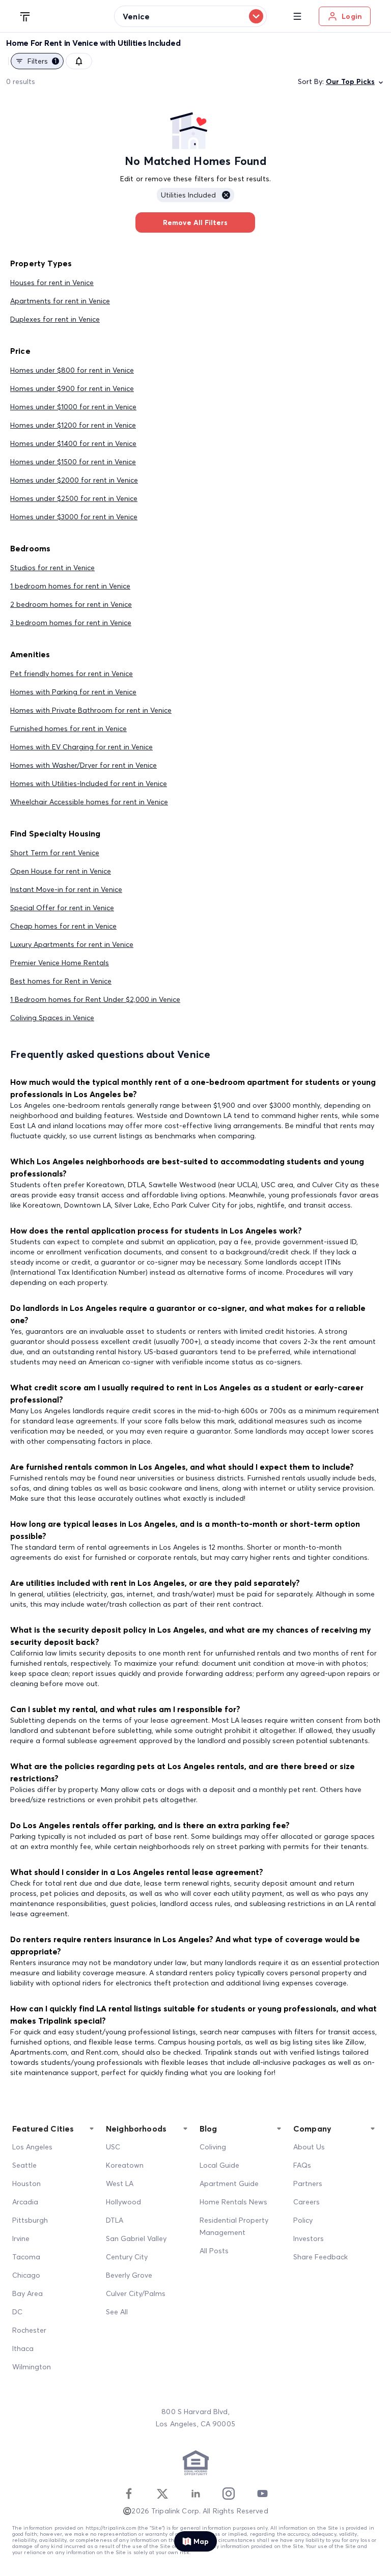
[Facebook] (129, 2494)
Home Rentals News (233, 2202)
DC (17, 2312)
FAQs (302, 2165)
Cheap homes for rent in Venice (63, 926)
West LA (120, 2183)
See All (117, 2312)
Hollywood (123, 2202)
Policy (303, 2220)
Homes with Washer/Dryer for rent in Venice (83, 765)
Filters (42, 61)
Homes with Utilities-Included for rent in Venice (89, 783)
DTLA (115, 2220)
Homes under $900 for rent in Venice (72, 388)
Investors (309, 2238)
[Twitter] (162, 2494)
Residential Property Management (234, 2226)
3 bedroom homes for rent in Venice (71, 623)
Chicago (26, 2275)
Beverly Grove (129, 2275)
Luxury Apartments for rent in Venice (72, 944)
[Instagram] (229, 2494)
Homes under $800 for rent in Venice (72, 370)
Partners (308, 2183)
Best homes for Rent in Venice (61, 981)
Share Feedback (320, 2257)
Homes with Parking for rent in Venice (73, 692)
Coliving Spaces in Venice (52, 1018)
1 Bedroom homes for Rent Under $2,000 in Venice (95, 999)
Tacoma (26, 2257)
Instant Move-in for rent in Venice (66, 889)
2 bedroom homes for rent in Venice (71, 604)
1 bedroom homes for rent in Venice (70, 586)
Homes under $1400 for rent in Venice (73, 443)
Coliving (213, 2147)
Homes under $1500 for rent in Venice (73, 462)
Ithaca (23, 2348)
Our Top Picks (350, 81)
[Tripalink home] (25, 16)
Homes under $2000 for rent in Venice (74, 480)
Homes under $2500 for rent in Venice (74, 498)
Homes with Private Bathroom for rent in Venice (91, 710)
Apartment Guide (229, 2183)
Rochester (29, 2330)
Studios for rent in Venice (52, 568)
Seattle (24, 2165)
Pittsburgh (30, 2220)
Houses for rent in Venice (52, 283)
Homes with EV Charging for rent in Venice (81, 747)
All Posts (214, 2251)
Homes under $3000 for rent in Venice (74, 517)
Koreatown (125, 2165)
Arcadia (25, 2202)
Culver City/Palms (136, 2293)
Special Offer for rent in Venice (62, 908)
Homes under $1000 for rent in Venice (73, 407)
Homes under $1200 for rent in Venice (73, 425)
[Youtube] (262, 2494)
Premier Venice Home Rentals (60, 963)
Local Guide (219, 2165)
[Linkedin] (195, 2494)
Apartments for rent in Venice (60, 301)
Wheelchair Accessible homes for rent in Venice (89, 802)
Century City (127, 2257)
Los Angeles (32, 2147)
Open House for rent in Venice (61, 871)
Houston (26, 2183)
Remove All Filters (195, 222)
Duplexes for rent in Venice (55, 319)
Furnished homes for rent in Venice (68, 729)
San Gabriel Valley (136, 2238)
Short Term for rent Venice (55, 853)
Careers (306, 2202)
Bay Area (27, 2293)
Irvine (21, 2238)
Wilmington (32, 2367)
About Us (309, 2147)
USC (113, 2147)
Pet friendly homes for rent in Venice (72, 674)
